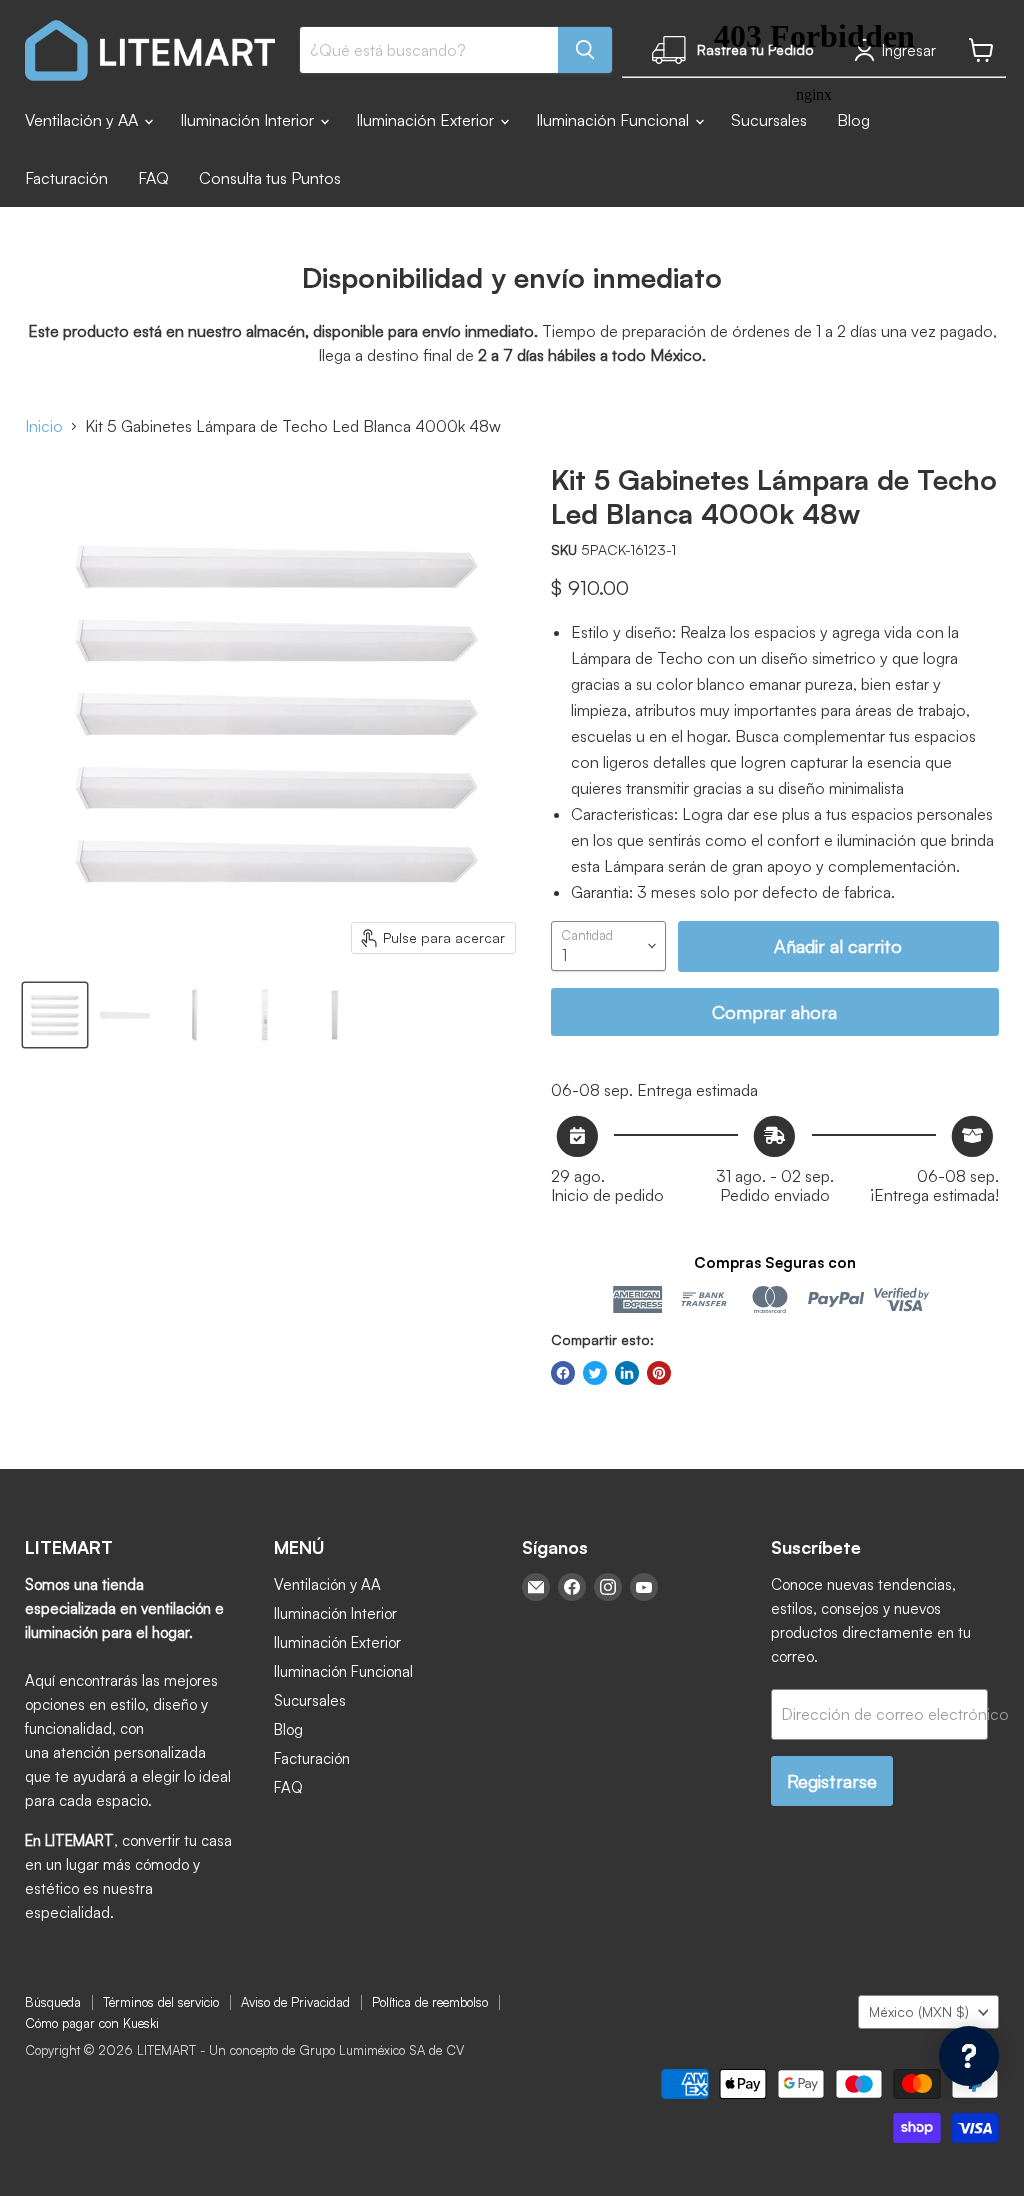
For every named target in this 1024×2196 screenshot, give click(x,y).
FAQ (153, 178)
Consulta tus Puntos (270, 178)
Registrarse (832, 1781)
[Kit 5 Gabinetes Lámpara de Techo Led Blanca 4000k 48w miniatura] (55, 1015)
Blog (288, 1729)
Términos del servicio (161, 2002)
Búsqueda (53, 2002)
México (919, 2011)
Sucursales (310, 1700)
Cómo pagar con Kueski (92, 2023)
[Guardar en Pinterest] (659, 1373)
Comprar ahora (774, 1012)
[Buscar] (585, 50)
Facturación (66, 178)
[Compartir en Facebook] (563, 1373)
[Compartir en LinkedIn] (627, 1373)
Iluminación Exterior (427, 120)
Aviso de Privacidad (295, 2002)
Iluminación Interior (249, 120)
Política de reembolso (430, 2002)
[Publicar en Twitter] (595, 1373)
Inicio (44, 426)
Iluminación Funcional (343, 1671)
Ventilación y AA (83, 120)
